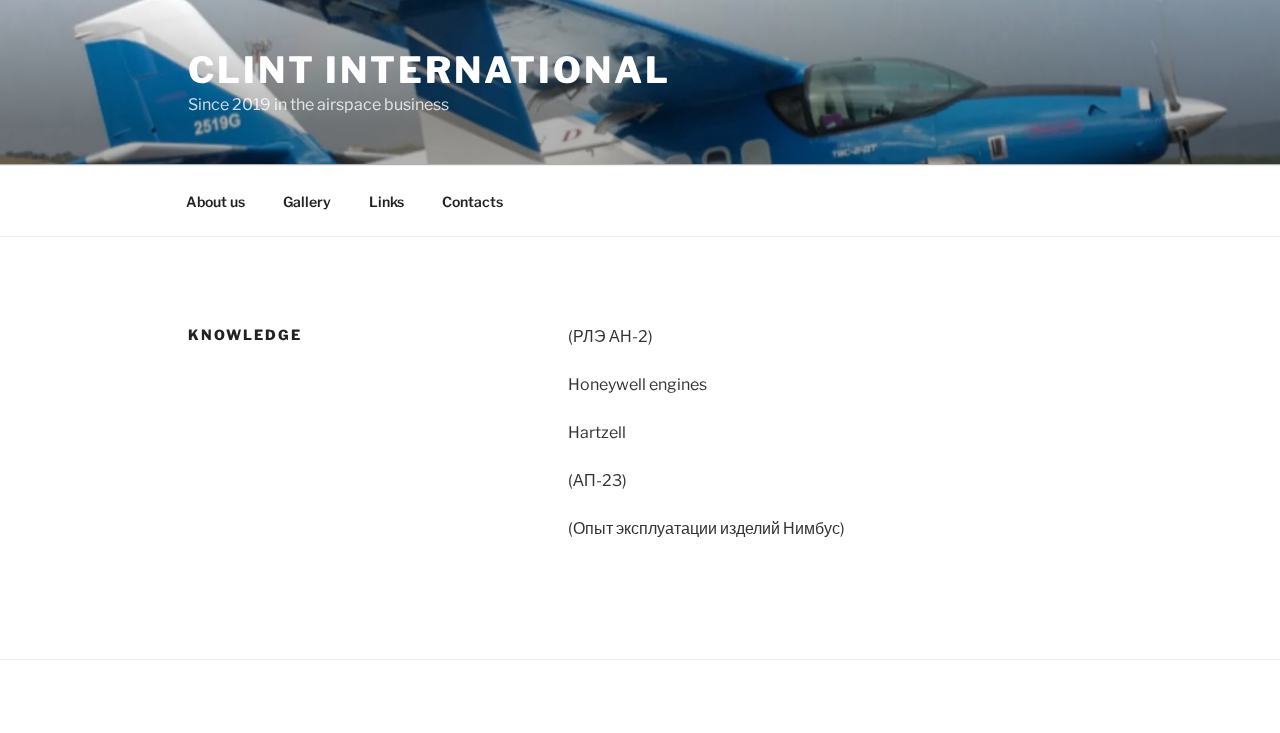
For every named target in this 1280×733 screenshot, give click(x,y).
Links (386, 201)
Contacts (472, 201)
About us (215, 201)
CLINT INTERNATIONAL (429, 70)
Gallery (307, 201)
